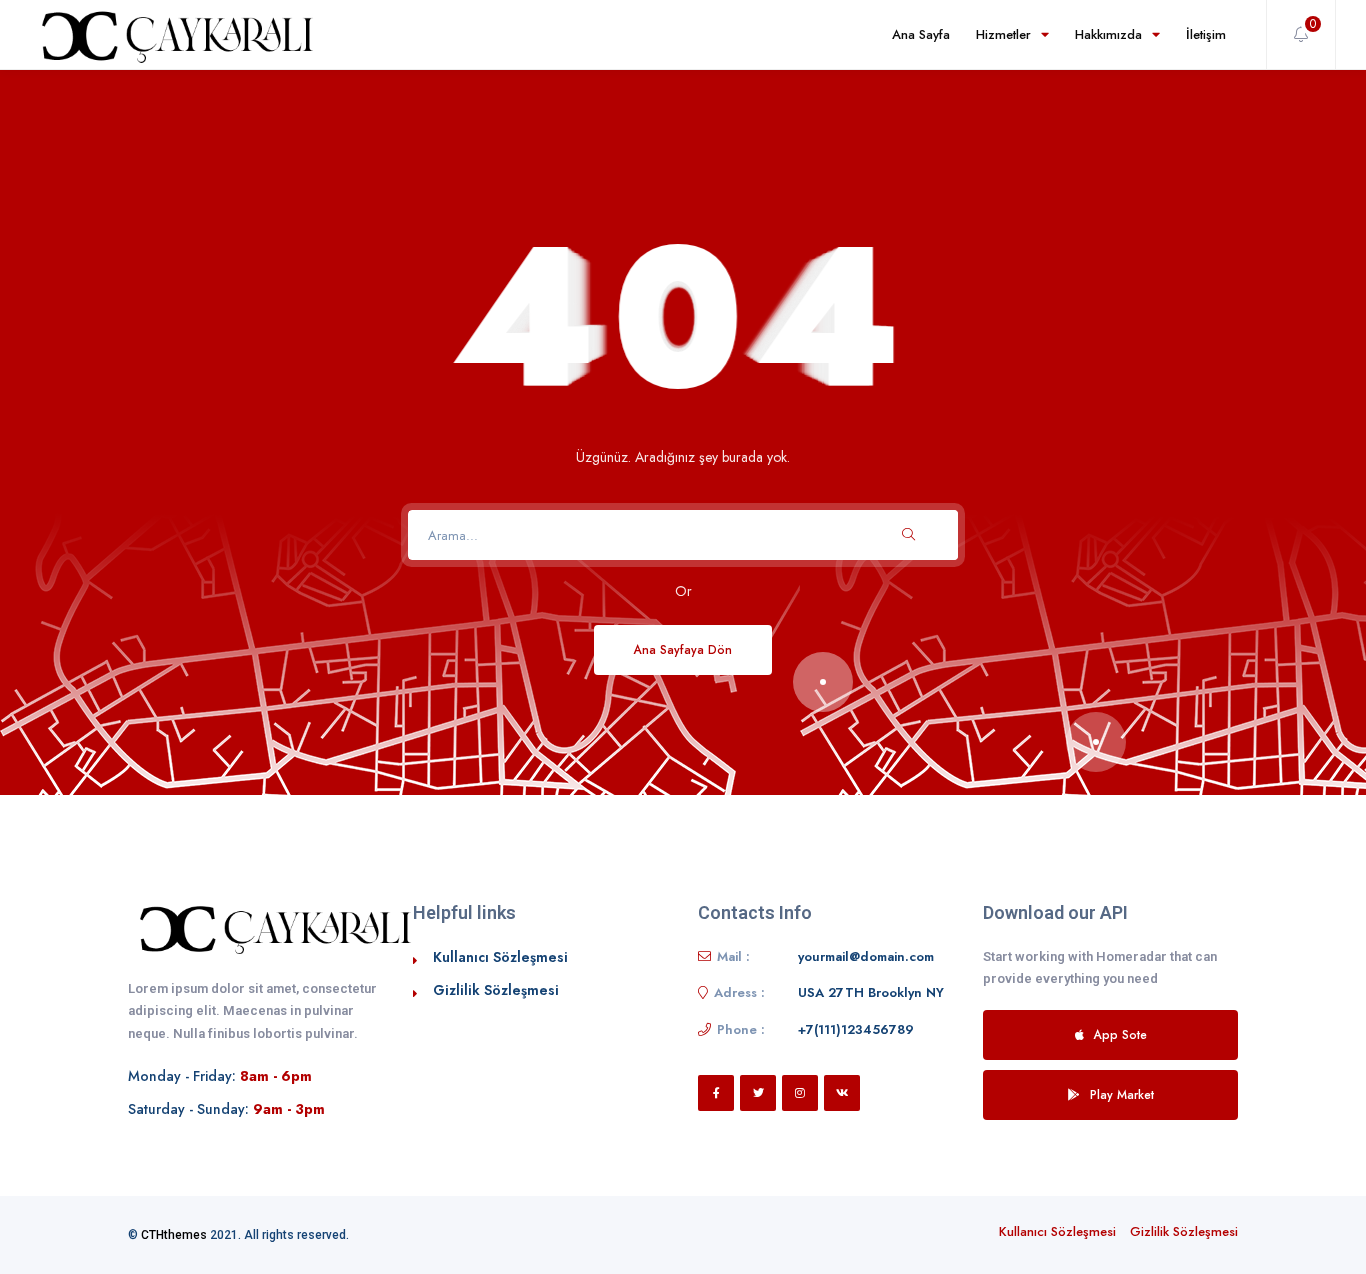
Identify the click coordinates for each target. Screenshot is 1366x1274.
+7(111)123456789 (856, 1029)
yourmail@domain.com (866, 956)
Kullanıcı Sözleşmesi (500, 957)
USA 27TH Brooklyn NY (871, 992)
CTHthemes (174, 1235)
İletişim (1206, 34)
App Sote (1120, 1034)
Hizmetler (1003, 34)
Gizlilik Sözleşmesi (496, 990)
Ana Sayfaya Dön (683, 649)
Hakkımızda (1108, 34)
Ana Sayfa (921, 34)
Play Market (1122, 1094)
